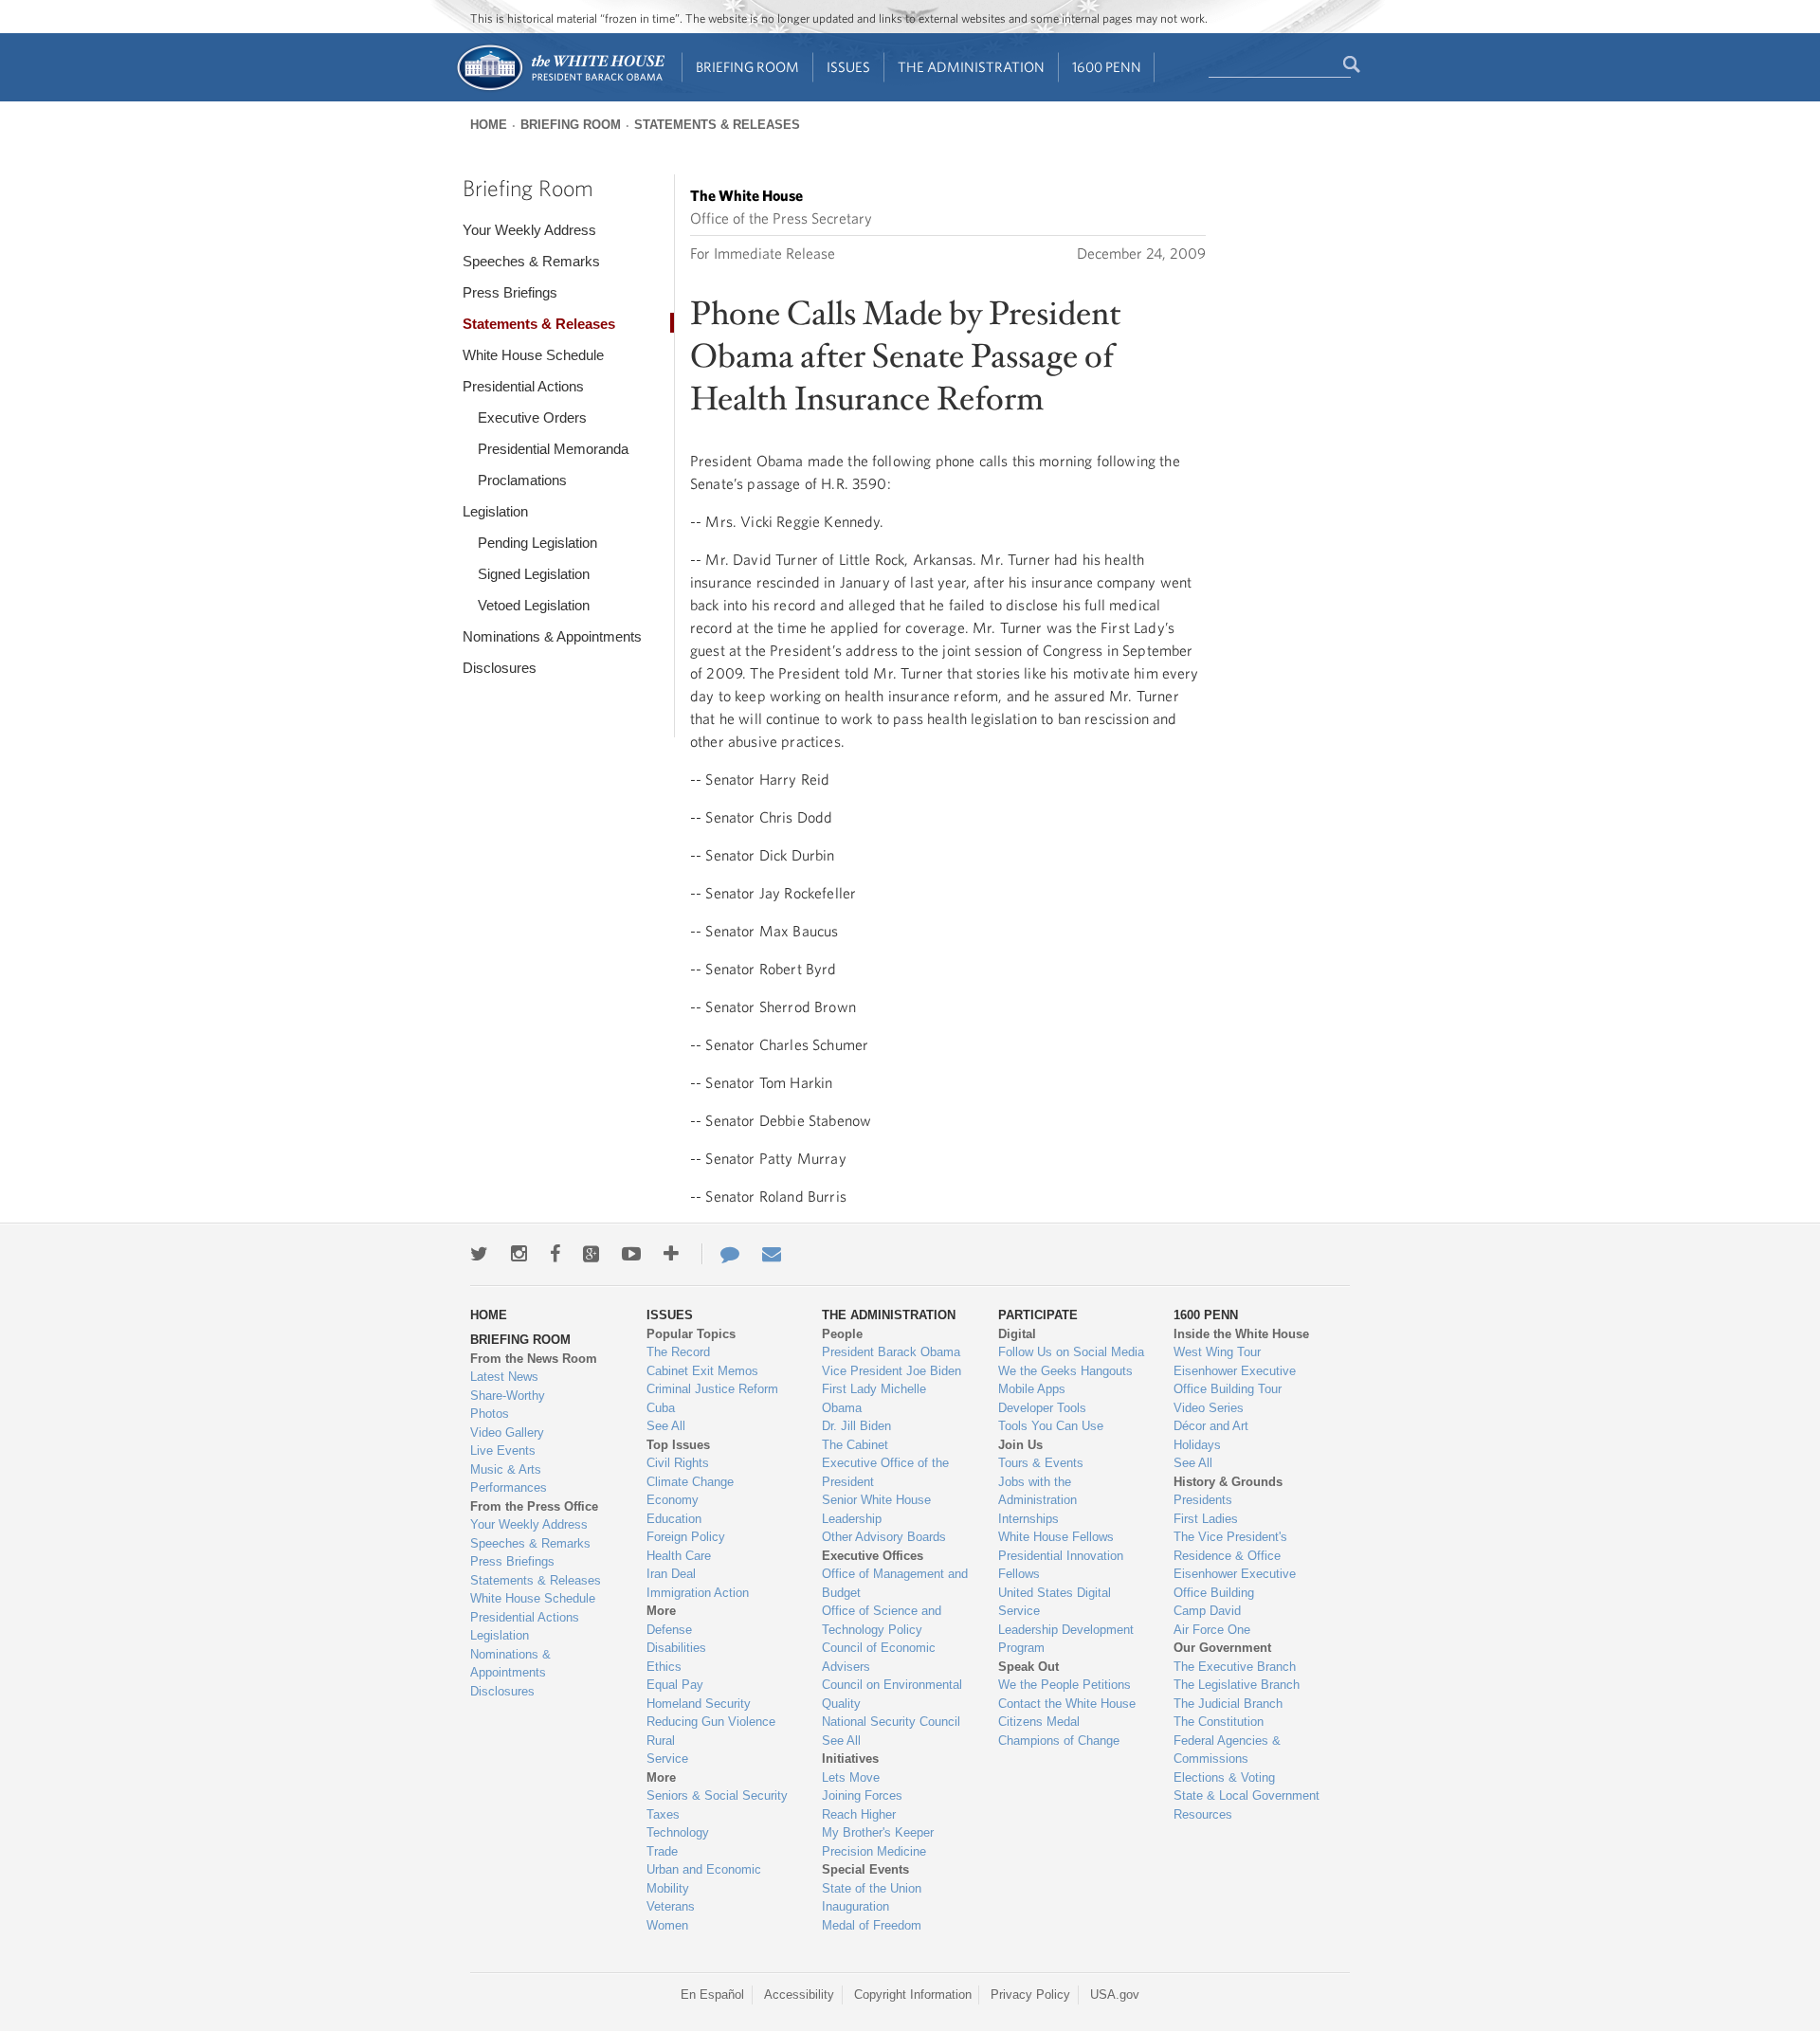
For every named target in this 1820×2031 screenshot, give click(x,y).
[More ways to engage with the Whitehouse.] (671, 1254)
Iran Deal (671, 1574)
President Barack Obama (891, 1352)
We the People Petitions (1065, 1685)
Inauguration (855, 1906)
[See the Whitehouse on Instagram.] (519, 1254)
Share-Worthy (508, 1396)
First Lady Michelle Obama (874, 1398)
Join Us (1020, 1445)
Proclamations (522, 480)
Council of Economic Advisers (879, 1657)
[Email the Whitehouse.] (772, 1254)
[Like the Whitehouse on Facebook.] (555, 1254)
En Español (712, 1995)
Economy (673, 1500)
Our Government (1222, 1648)
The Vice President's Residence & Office (1230, 1546)
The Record (678, 1352)
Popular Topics (691, 1334)
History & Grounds (1228, 1482)
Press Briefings (510, 292)
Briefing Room (747, 67)
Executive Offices (873, 1556)
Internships (1028, 1519)
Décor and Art (1211, 1426)
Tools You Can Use (1051, 1426)
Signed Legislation (534, 574)
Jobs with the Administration (1037, 1491)
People (842, 1334)
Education (674, 1519)
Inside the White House (1241, 1334)
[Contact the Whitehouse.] (720, 1254)
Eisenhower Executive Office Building (1235, 1583)
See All (666, 1426)
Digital (1017, 1334)
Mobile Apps (1032, 1389)
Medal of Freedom (872, 1925)
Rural (661, 1741)
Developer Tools (1042, 1408)
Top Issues (678, 1445)
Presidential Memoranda (553, 449)
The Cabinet (855, 1445)
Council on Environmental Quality (892, 1694)
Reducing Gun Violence (711, 1722)
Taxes (663, 1814)
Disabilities (676, 1648)
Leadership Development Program (1066, 1639)
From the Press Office (534, 1506)
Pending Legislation (537, 543)
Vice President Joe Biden (892, 1371)
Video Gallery (507, 1433)
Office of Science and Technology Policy (882, 1620)
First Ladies (1206, 1519)
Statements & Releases (717, 125)
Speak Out (1028, 1667)
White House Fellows (1056, 1537)
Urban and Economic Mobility (704, 1879)
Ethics (664, 1667)
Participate (1038, 1315)
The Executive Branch (1235, 1667)
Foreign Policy (686, 1537)
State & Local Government (1247, 1795)
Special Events (865, 1869)
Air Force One (1212, 1630)
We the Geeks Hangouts (1065, 1371)
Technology (678, 1832)
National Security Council (891, 1722)
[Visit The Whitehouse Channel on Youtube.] (631, 1254)
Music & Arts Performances (509, 1479)
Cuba (661, 1408)
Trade (662, 1851)
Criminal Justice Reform (712, 1389)
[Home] (560, 89)
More (661, 1611)
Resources (1203, 1814)
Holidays (1197, 1445)
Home (489, 125)
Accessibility (799, 1995)
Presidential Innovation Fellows (1061, 1565)
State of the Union (872, 1888)
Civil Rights (678, 1463)
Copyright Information (913, 1995)
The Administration (971, 67)
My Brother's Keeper (878, 1832)
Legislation (495, 511)
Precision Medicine (874, 1851)
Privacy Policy (1030, 1995)
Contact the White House (1067, 1704)
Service (667, 1759)
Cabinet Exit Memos (702, 1371)
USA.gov (1115, 1995)
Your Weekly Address (529, 230)
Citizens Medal (1039, 1722)
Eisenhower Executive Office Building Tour (1235, 1380)
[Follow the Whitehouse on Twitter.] (479, 1254)
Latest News (504, 1377)
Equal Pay (675, 1685)
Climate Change (690, 1482)
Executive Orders (532, 417)
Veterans (671, 1906)
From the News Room (534, 1359)
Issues (848, 67)
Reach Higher (859, 1814)
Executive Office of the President (885, 1472)
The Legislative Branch (1237, 1685)
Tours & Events (1041, 1463)
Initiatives (850, 1759)
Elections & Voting (1224, 1777)
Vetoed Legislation (534, 605)
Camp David (1207, 1611)
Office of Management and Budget (895, 1583)
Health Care (679, 1556)
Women (667, 1925)
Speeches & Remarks (531, 261)
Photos (490, 1414)
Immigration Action (698, 1593)
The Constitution (1219, 1722)
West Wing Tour (1217, 1352)
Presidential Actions (523, 386)
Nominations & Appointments (552, 636)
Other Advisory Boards (884, 1537)
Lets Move (851, 1777)
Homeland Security (699, 1704)
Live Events (503, 1451)
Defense (669, 1630)
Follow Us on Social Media (1071, 1352)
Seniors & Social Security (717, 1795)
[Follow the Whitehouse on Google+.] (591, 1254)
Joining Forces (862, 1795)
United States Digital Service (1055, 1602)
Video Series (1209, 1408)
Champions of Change (1059, 1741)
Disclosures (500, 668)
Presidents (1203, 1500)
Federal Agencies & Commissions (1227, 1750)
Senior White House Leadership (876, 1509)
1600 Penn (1107, 67)
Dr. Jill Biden (856, 1426)
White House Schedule (533, 355)
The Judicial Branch (1228, 1704)
